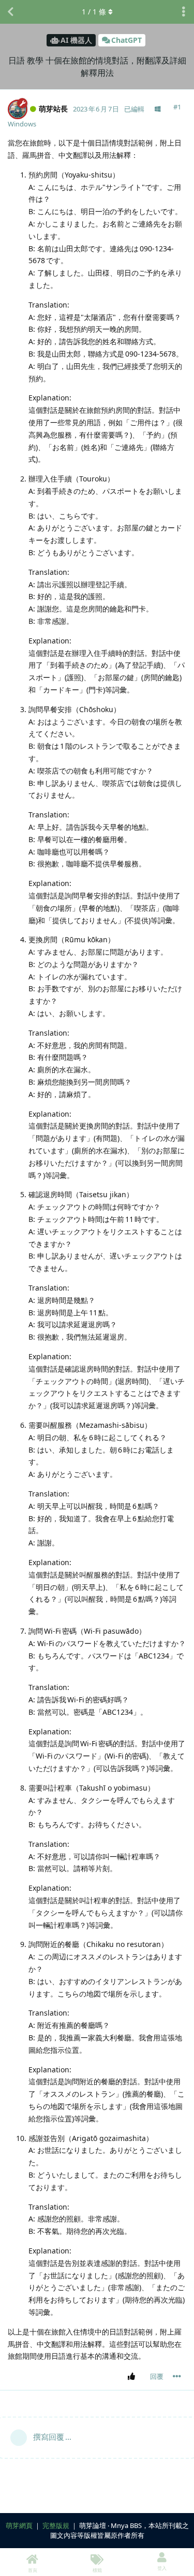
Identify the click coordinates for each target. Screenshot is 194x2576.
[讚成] (133, 2377)
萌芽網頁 (19, 2525)
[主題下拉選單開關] (184, 12)
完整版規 (56, 2525)
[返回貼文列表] (10, 12)
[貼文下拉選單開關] (177, 2376)
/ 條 (94, 12)
